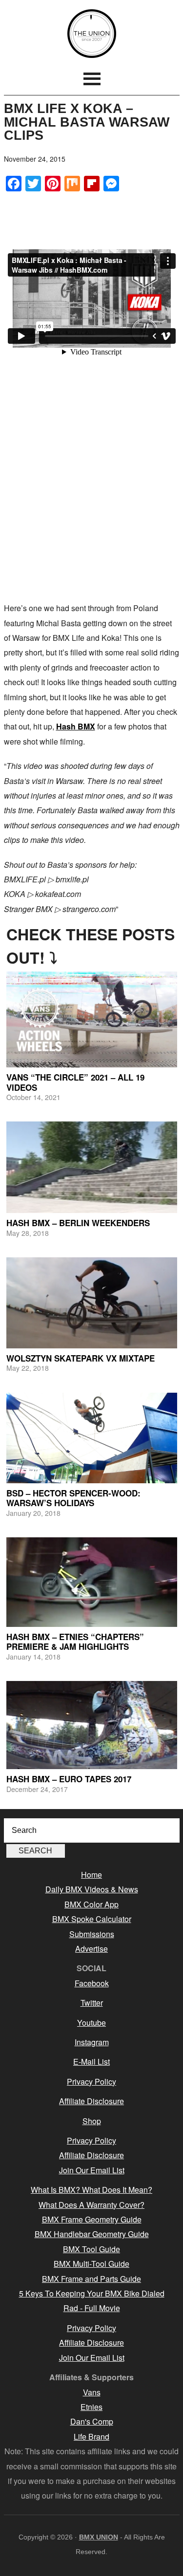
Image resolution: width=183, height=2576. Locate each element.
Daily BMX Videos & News (92, 1889)
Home (91, 1875)
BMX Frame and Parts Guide (91, 2279)
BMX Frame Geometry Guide (92, 2219)
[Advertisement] (91, 500)
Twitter (92, 2003)
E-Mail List (91, 2062)
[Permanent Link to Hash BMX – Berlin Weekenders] (92, 1167)
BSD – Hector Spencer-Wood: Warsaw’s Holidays (73, 1498)
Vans (92, 2392)
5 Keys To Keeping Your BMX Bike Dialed (92, 2293)
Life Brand (91, 2436)
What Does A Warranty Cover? (91, 2205)
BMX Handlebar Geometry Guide (92, 2234)
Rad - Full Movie (92, 2308)
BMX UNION (92, 34)
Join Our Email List (92, 2170)
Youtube (91, 2023)
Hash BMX (76, 726)
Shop (92, 2121)
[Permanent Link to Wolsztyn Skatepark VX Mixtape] (92, 1303)
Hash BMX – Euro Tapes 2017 (69, 1779)
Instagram (92, 2042)
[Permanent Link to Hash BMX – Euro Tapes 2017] (92, 1725)
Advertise (91, 1949)
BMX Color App (91, 1904)
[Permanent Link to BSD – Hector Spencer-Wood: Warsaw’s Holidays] (92, 1438)
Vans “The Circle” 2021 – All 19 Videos (75, 1082)
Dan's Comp (92, 2421)
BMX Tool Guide (91, 2249)
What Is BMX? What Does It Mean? (91, 2190)
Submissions (92, 1934)
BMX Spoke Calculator (92, 1919)
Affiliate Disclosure (91, 2101)
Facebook (92, 1983)
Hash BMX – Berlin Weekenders (78, 1223)
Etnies (91, 2407)
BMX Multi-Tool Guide (91, 2264)
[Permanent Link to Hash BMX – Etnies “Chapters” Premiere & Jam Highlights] (92, 1582)
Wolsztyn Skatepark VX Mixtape (81, 1358)
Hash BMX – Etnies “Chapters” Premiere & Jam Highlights (75, 1642)
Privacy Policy (91, 2081)
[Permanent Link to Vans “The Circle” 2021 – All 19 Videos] (92, 1019)
